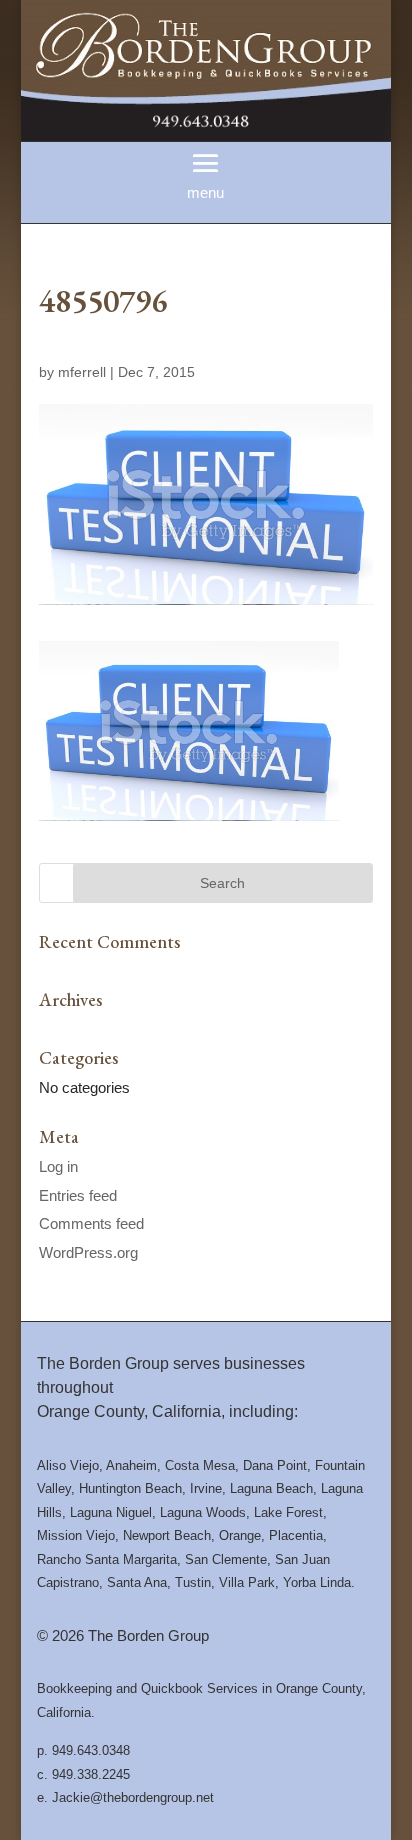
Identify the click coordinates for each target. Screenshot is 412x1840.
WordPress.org (88, 1252)
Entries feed (78, 1195)
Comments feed (91, 1223)
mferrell (82, 372)
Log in (58, 1166)
